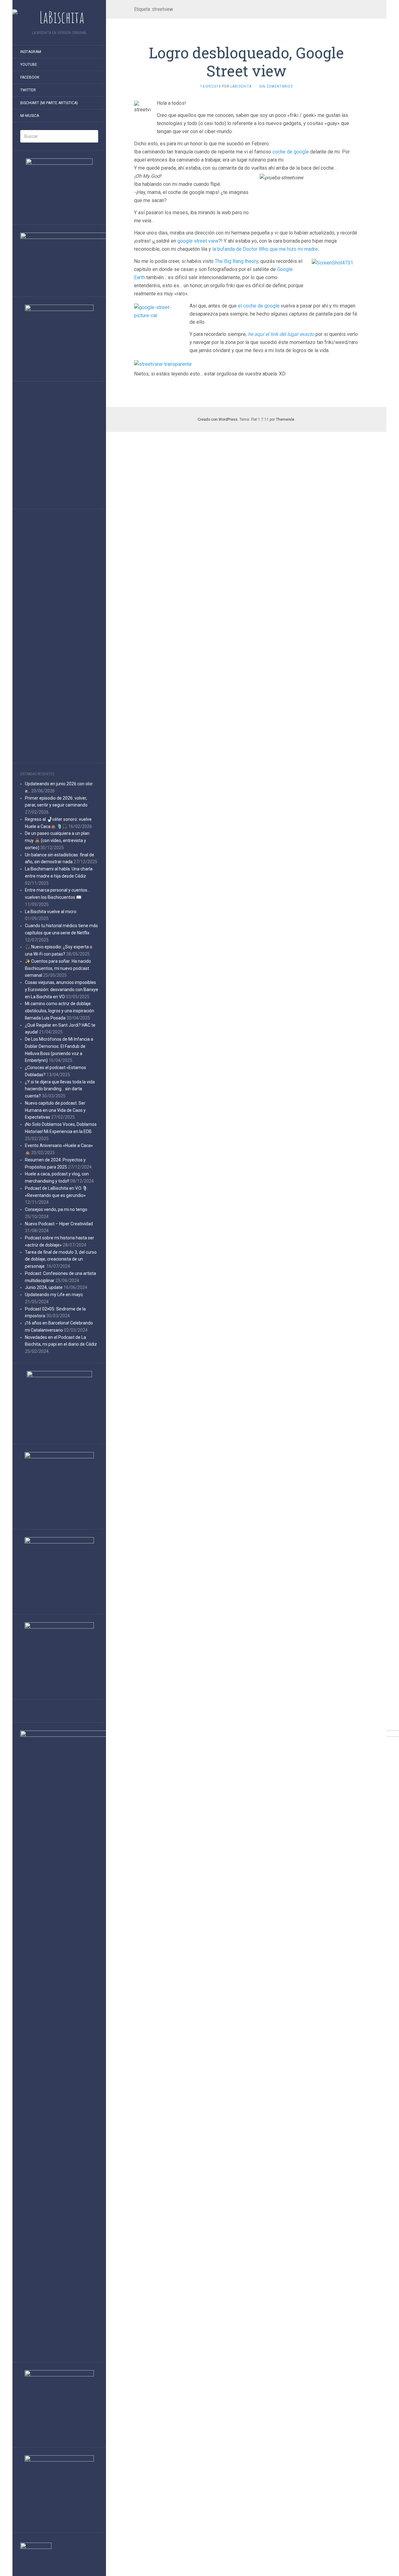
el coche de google (259, 306)
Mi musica (30, 116)
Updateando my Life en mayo (54, 1295)
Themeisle (285, 419)
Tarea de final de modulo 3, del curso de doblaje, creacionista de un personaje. (61, 1259)
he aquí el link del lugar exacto (281, 334)
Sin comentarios (276, 86)
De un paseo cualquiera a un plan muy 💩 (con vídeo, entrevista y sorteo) (57, 840)
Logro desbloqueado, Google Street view (246, 62)
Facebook (30, 77)
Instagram (31, 52)
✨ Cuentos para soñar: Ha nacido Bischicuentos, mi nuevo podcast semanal (58, 968)
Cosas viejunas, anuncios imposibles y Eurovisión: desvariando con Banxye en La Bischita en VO (62, 990)
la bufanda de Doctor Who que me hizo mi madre (265, 249)
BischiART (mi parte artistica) (49, 103)
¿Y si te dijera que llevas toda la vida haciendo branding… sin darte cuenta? (60, 1089)
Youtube (29, 65)
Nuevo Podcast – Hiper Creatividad (59, 1224)
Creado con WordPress (218, 419)
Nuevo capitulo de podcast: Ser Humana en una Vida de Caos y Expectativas (55, 1110)
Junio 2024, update (44, 1287)
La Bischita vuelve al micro (51, 912)
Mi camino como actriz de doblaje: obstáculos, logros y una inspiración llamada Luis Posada (60, 1011)
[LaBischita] (59, 17)
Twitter (28, 90)
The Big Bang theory (236, 261)
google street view (198, 241)
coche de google (291, 152)
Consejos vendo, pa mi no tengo (56, 1209)
